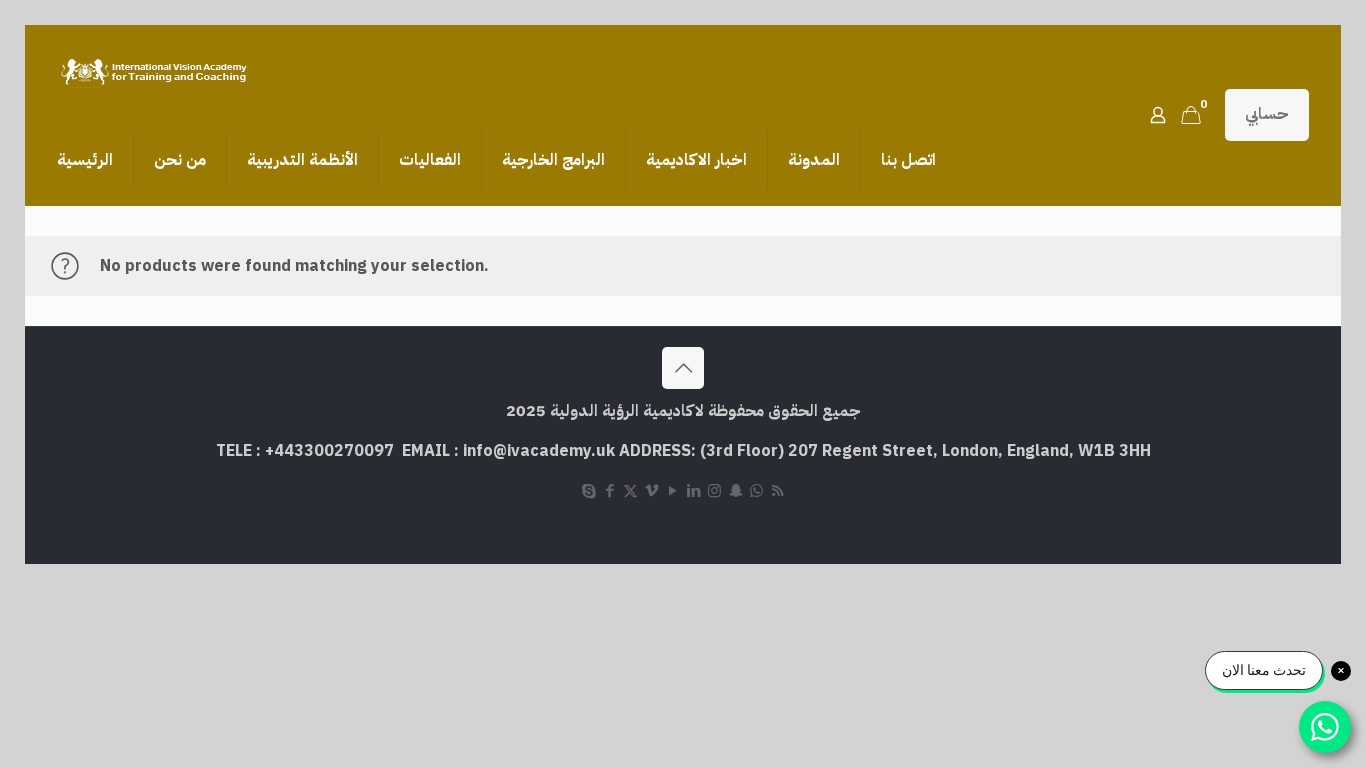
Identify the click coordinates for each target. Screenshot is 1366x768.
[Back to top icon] (683, 368)
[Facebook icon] (609, 491)
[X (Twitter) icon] (630, 491)
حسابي (1267, 114)
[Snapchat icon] (735, 491)
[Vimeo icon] (651, 491)
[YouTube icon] (672, 491)
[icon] (756, 491)
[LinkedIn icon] (693, 491)
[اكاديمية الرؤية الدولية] (156, 70)
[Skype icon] (588, 491)
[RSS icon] (777, 491)
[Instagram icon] (714, 491)
